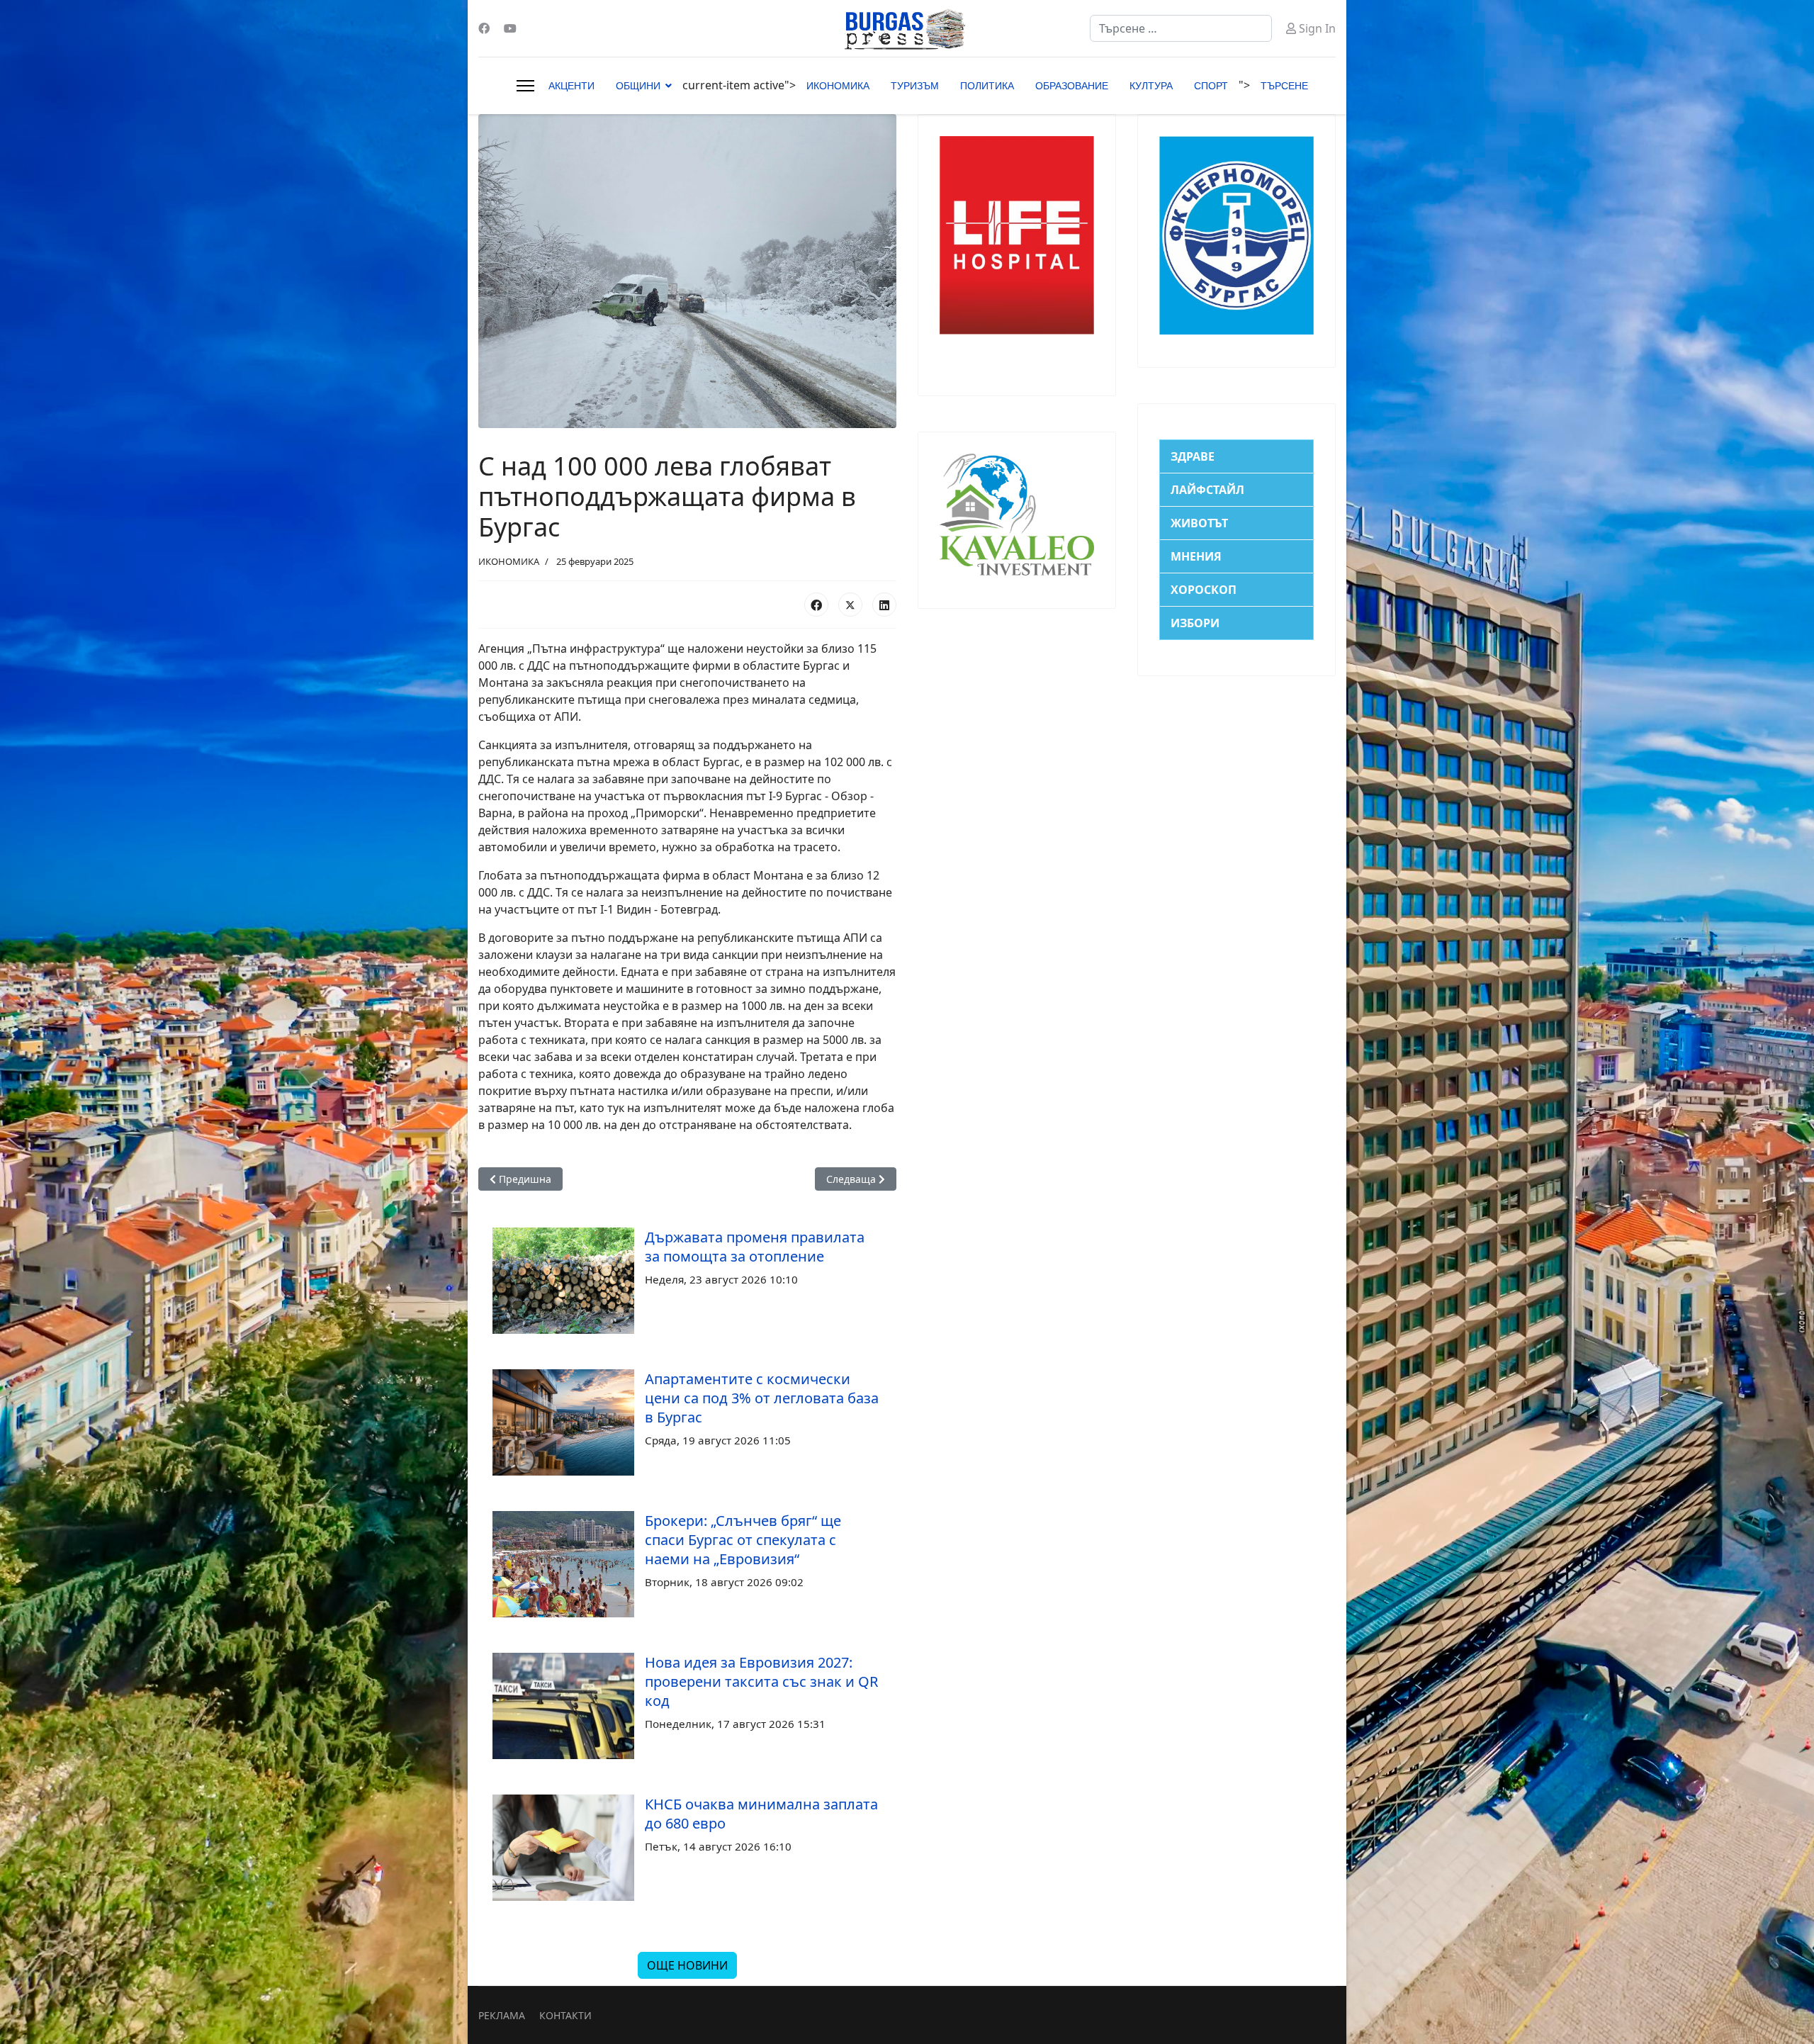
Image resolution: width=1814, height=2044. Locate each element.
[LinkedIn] (884, 605)
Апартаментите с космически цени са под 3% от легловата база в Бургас (762, 1398)
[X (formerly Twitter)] (850, 605)
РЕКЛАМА (502, 2015)
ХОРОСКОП (1204, 590)
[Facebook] (484, 28)
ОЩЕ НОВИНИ (687, 1965)
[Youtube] (510, 28)
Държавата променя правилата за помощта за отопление (755, 1247)
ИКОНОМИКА (838, 86)
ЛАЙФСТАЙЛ (1207, 490)
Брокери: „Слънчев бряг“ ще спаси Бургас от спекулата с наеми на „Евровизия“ (743, 1540)
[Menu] (525, 86)
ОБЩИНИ (638, 86)
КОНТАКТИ (565, 2015)
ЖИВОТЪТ (1199, 523)
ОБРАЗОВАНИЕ (1072, 86)
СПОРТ (1211, 86)
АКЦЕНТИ (571, 86)
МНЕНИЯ (1196, 556)
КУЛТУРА (1151, 86)
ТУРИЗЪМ (915, 86)
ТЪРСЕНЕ (1284, 86)
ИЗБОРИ (1195, 623)
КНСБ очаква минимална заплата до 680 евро (761, 1814)
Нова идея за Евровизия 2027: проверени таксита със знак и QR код (761, 1681)
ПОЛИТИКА (987, 86)
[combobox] (1181, 28)
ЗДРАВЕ (1193, 456)
